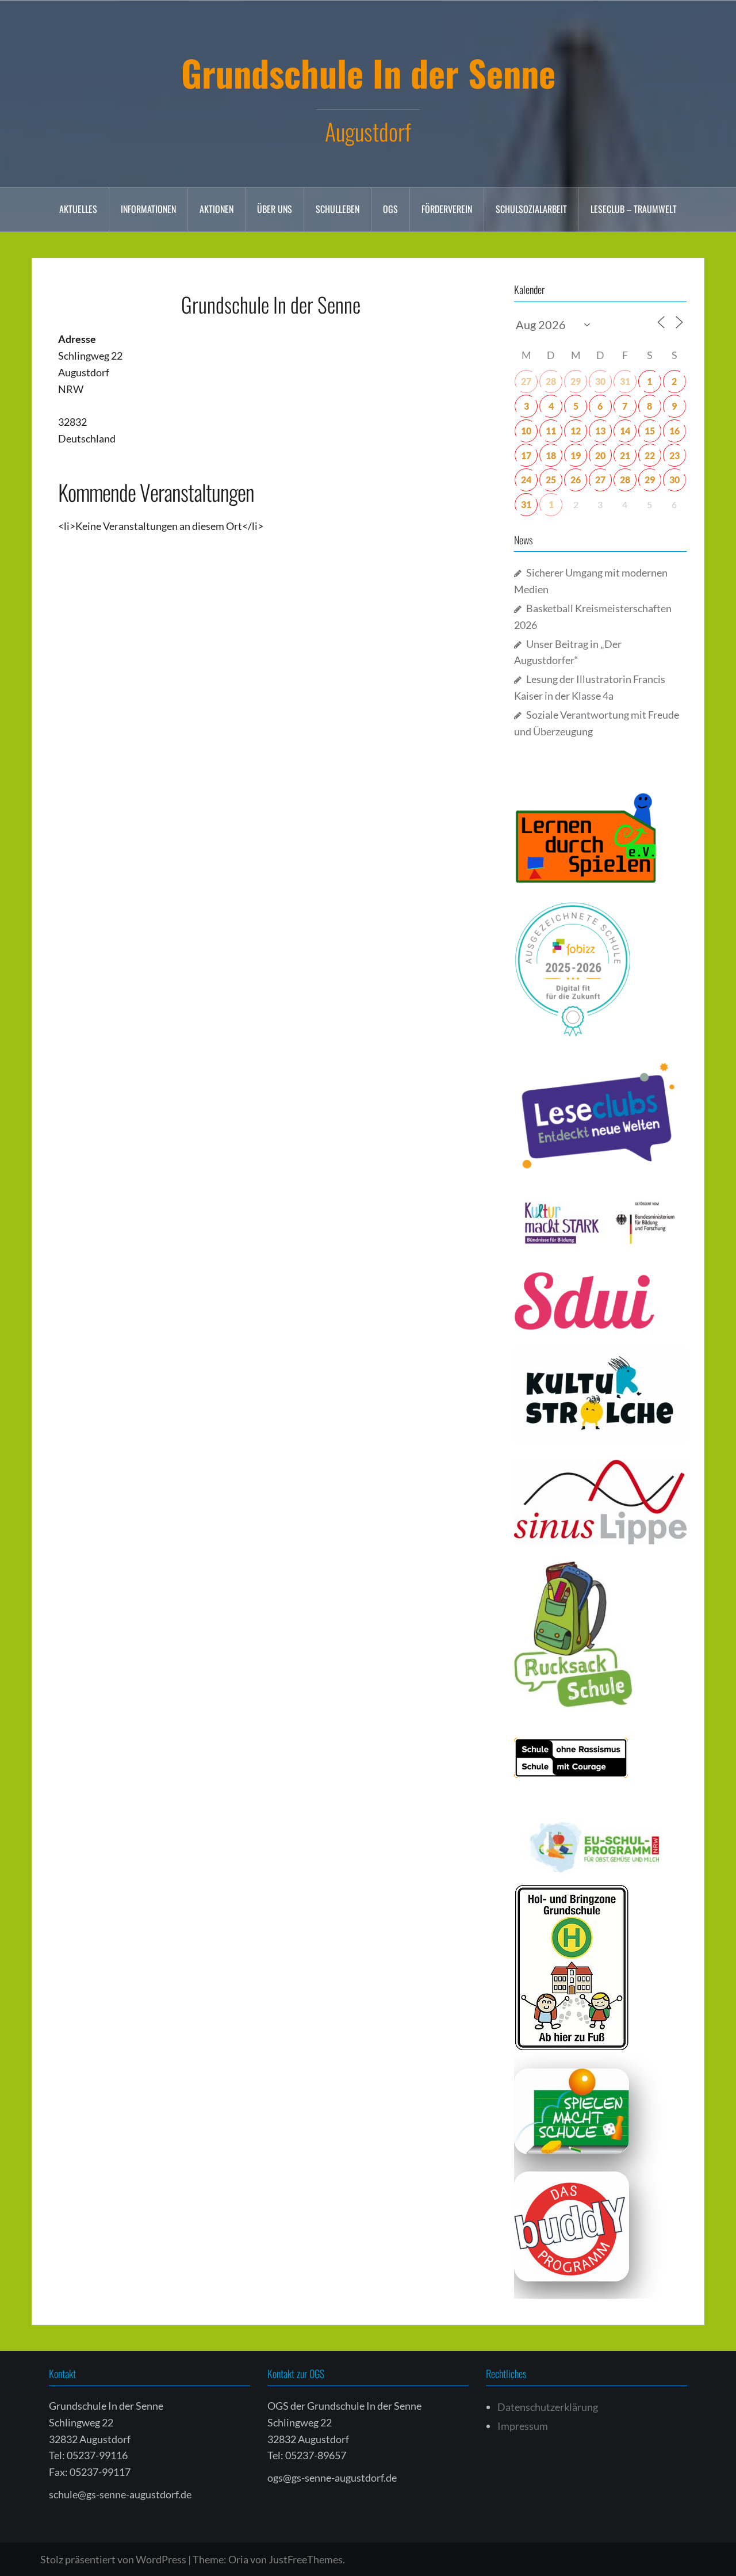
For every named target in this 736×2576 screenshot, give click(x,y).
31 (625, 381)
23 (674, 455)
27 (526, 381)
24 (526, 480)
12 (576, 431)
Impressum (523, 2426)
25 (551, 480)
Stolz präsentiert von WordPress (113, 2559)
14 (625, 431)
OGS (390, 209)
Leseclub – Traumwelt (634, 209)
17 (526, 455)
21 (625, 455)
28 (551, 381)
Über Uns (275, 209)
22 (650, 455)
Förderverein (447, 209)
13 (600, 431)
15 (650, 431)
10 (526, 431)
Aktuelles (78, 209)
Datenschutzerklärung (548, 2407)
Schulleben (338, 209)
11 (551, 431)
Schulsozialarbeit (531, 209)
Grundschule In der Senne (368, 72)
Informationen (148, 209)
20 (600, 455)
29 (576, 381)
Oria (238, 2559)
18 (551, 455)
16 (674, 431)
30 (600, 381)
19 (576, 455)
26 (576, 480)
